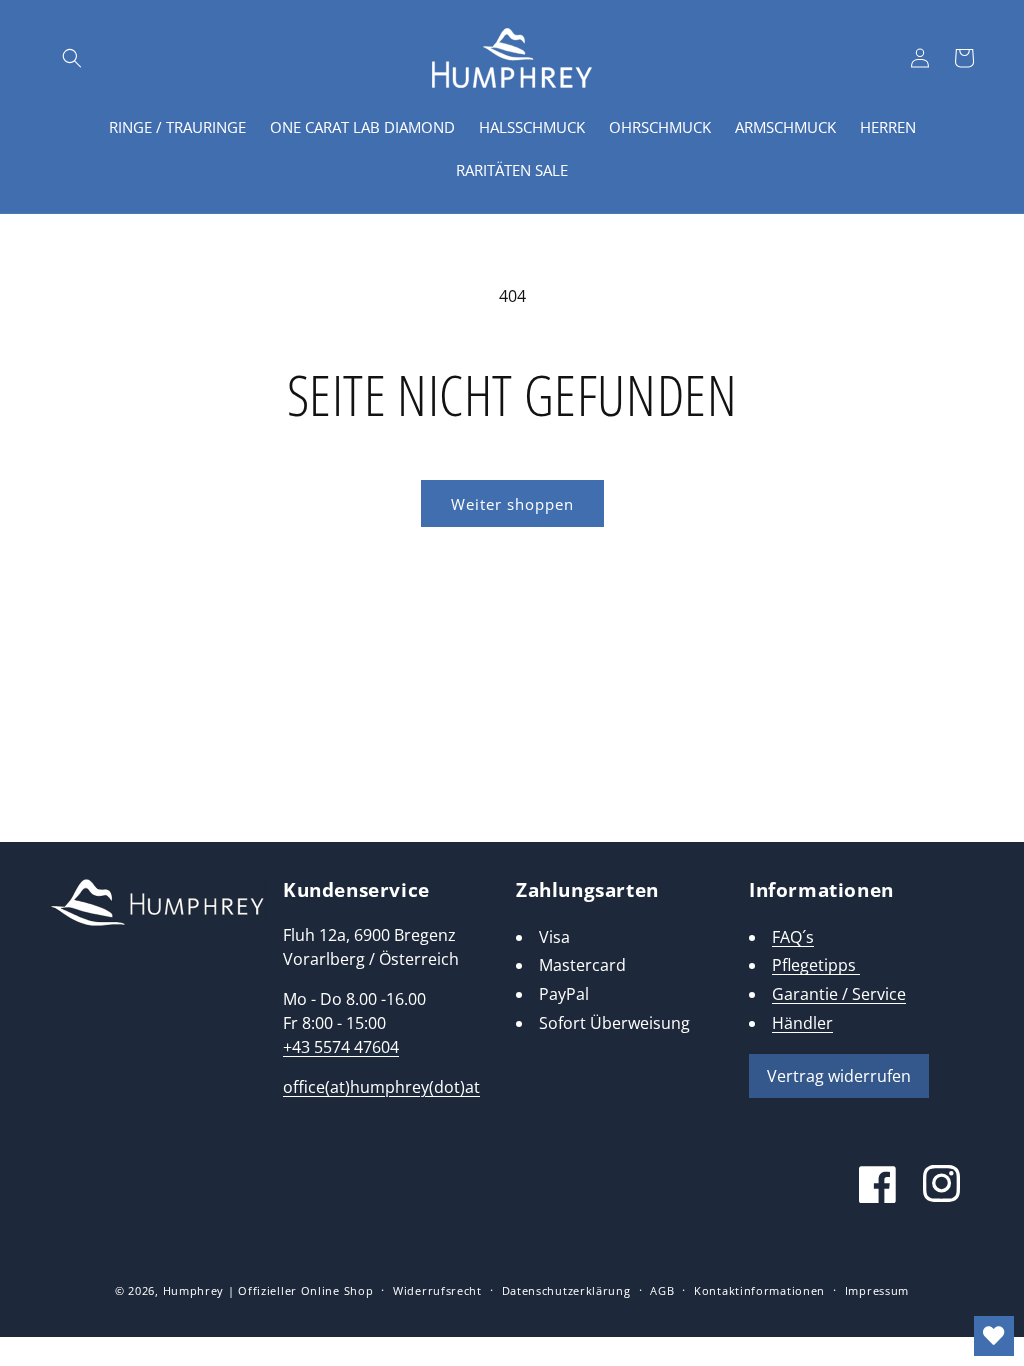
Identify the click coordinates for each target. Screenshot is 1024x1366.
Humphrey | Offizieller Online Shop (268, 1290)
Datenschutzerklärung (566, 1290)
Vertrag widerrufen (839, 1076)
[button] (72, 58)
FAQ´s (793, 937)
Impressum (877, 1290)
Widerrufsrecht (437, 1290)
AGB (662, 1290)
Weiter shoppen (512, 504)
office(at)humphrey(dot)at (381, 1087)
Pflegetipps (816, 965)
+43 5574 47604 (341, 1047)
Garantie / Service (839, 994)
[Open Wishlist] (994, 1336)
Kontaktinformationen (759, 1290)
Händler (802, 1023)
